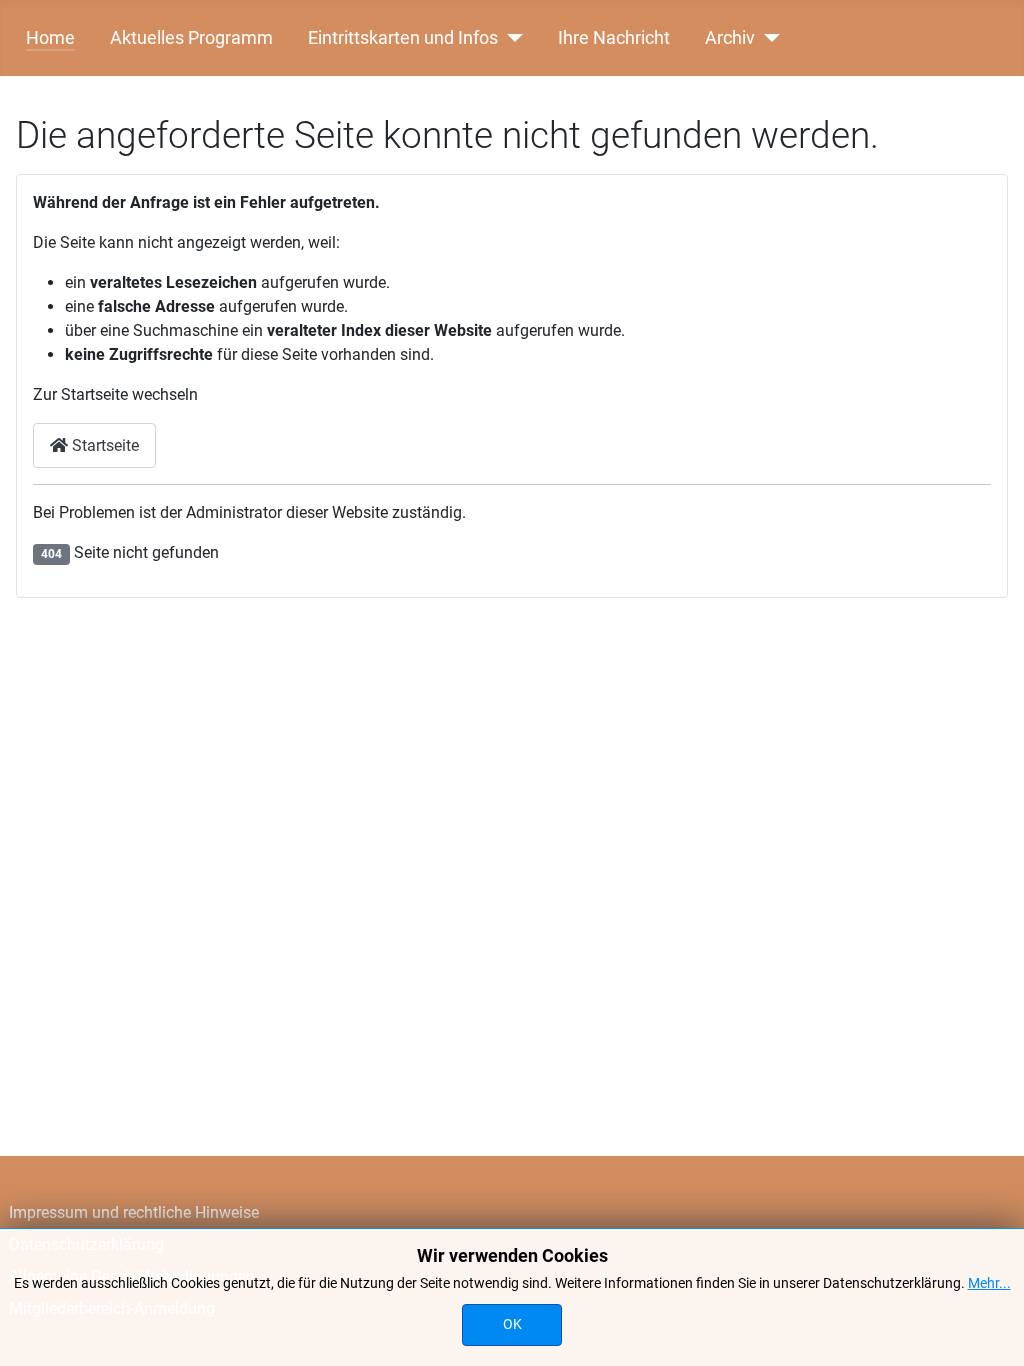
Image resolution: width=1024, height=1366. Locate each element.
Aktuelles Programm (191, 38)
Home (50, 38)
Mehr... (989, 1283)
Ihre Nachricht (614, 38)
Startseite (103, 445)
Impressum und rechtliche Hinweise (134, 1212)
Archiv (730, 38)
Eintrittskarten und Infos (403, 38)
